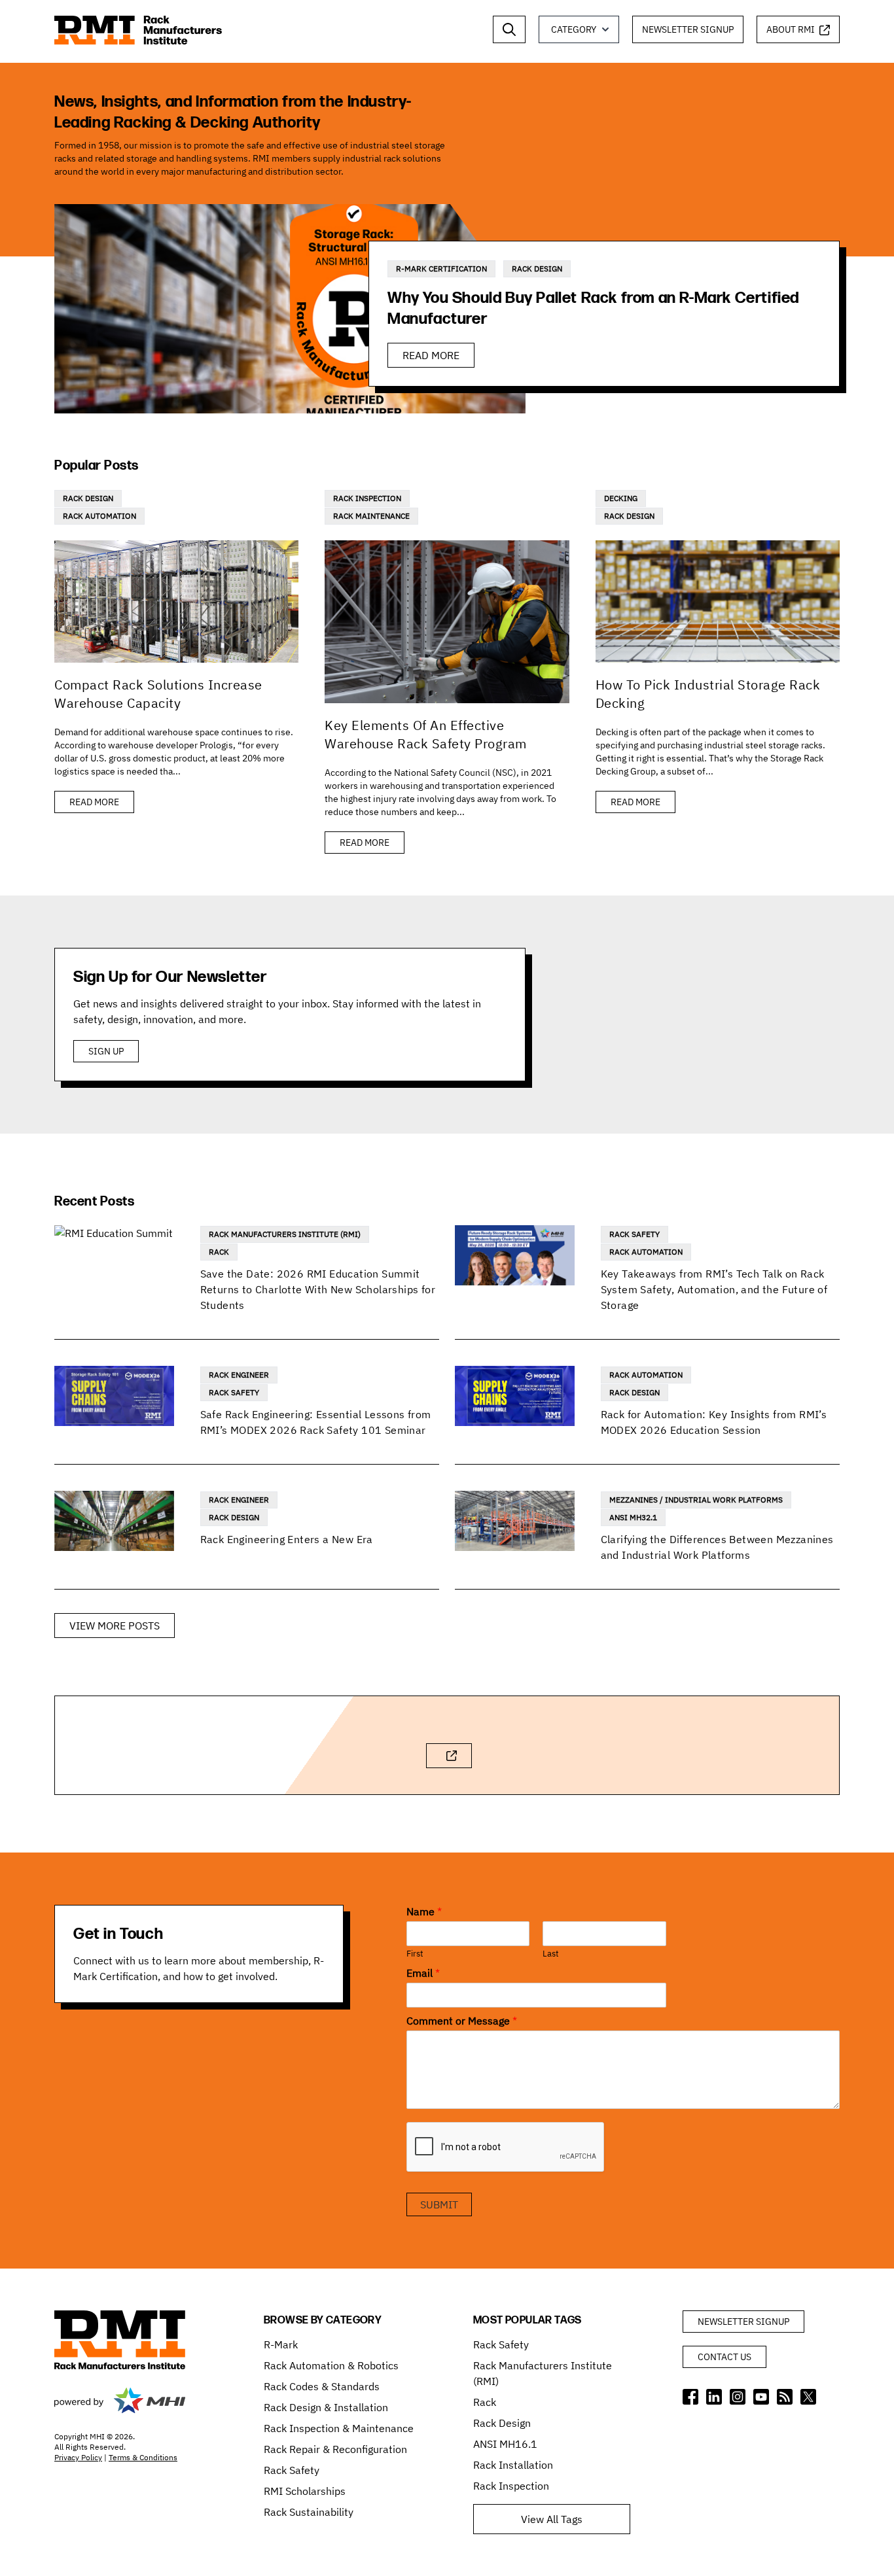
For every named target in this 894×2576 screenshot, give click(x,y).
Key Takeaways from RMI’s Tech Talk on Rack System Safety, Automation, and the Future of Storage (714, 1289)
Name (424, 1911)
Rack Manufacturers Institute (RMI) (285, 1234)
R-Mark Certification (441, 269)
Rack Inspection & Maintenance (339, 2428)
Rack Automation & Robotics (331, 2365)
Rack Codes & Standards (322, 2386)
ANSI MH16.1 (505, 2444)
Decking (621, 498)
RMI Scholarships (305, 2491)
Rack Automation (99, 516)
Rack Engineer (239, 1375)
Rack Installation (513, 2465)
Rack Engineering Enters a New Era (287, 1539)
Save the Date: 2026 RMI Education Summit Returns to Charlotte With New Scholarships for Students (318, 1289)
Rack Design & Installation (326, 2407)
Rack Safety (635, 1234)
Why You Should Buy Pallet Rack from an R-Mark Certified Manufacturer (593, 308)
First (415, 1954)
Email (423, 1973)
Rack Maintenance (371, 516)
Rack (219, 1252)
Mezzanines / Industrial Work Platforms (696, 1500)
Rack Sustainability (309, 2512)
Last (551, 1954)
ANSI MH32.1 (633, 1517)
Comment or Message (462, 2021)
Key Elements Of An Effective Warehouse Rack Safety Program (426, 734)
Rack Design (537, 269)
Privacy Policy (78, 2457)
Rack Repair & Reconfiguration (335, 2449)
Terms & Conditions (143, 2457)
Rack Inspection (367, 498)
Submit (439, 2204)
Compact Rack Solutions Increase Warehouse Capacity (158, 694)
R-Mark (281, 2344)
